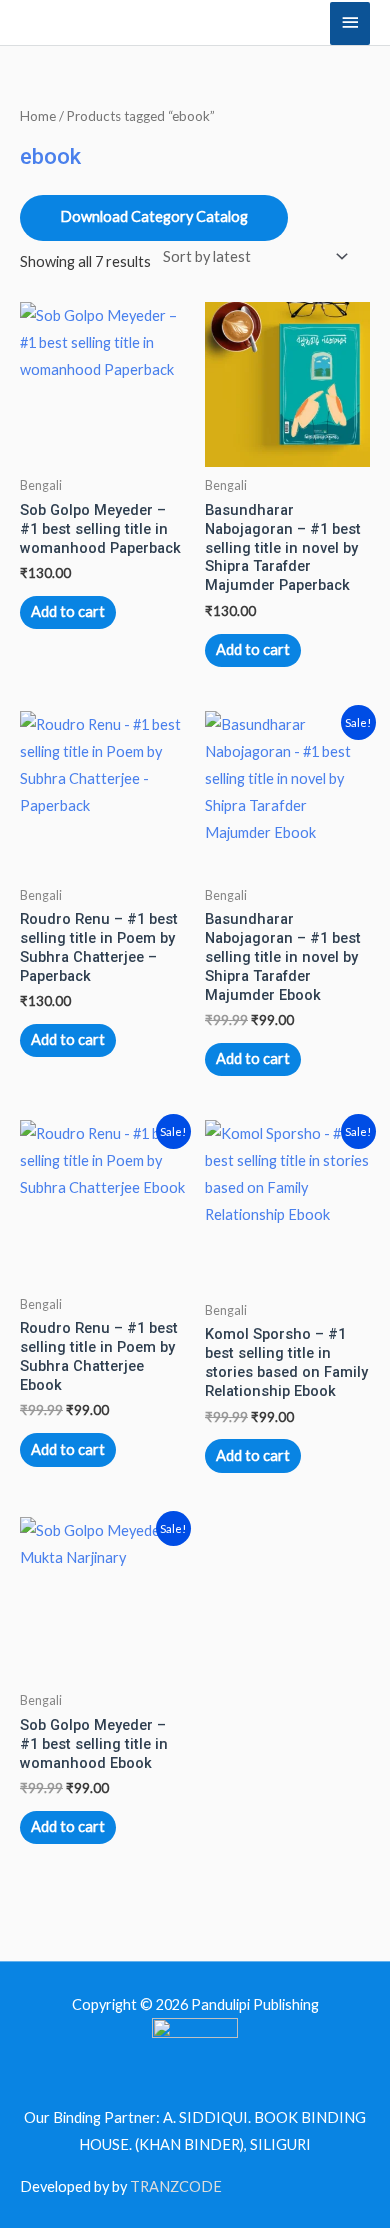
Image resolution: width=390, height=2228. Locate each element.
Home (38, 116)
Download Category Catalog (154, 216)
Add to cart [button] (68, 611)
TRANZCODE (176, 2186)
